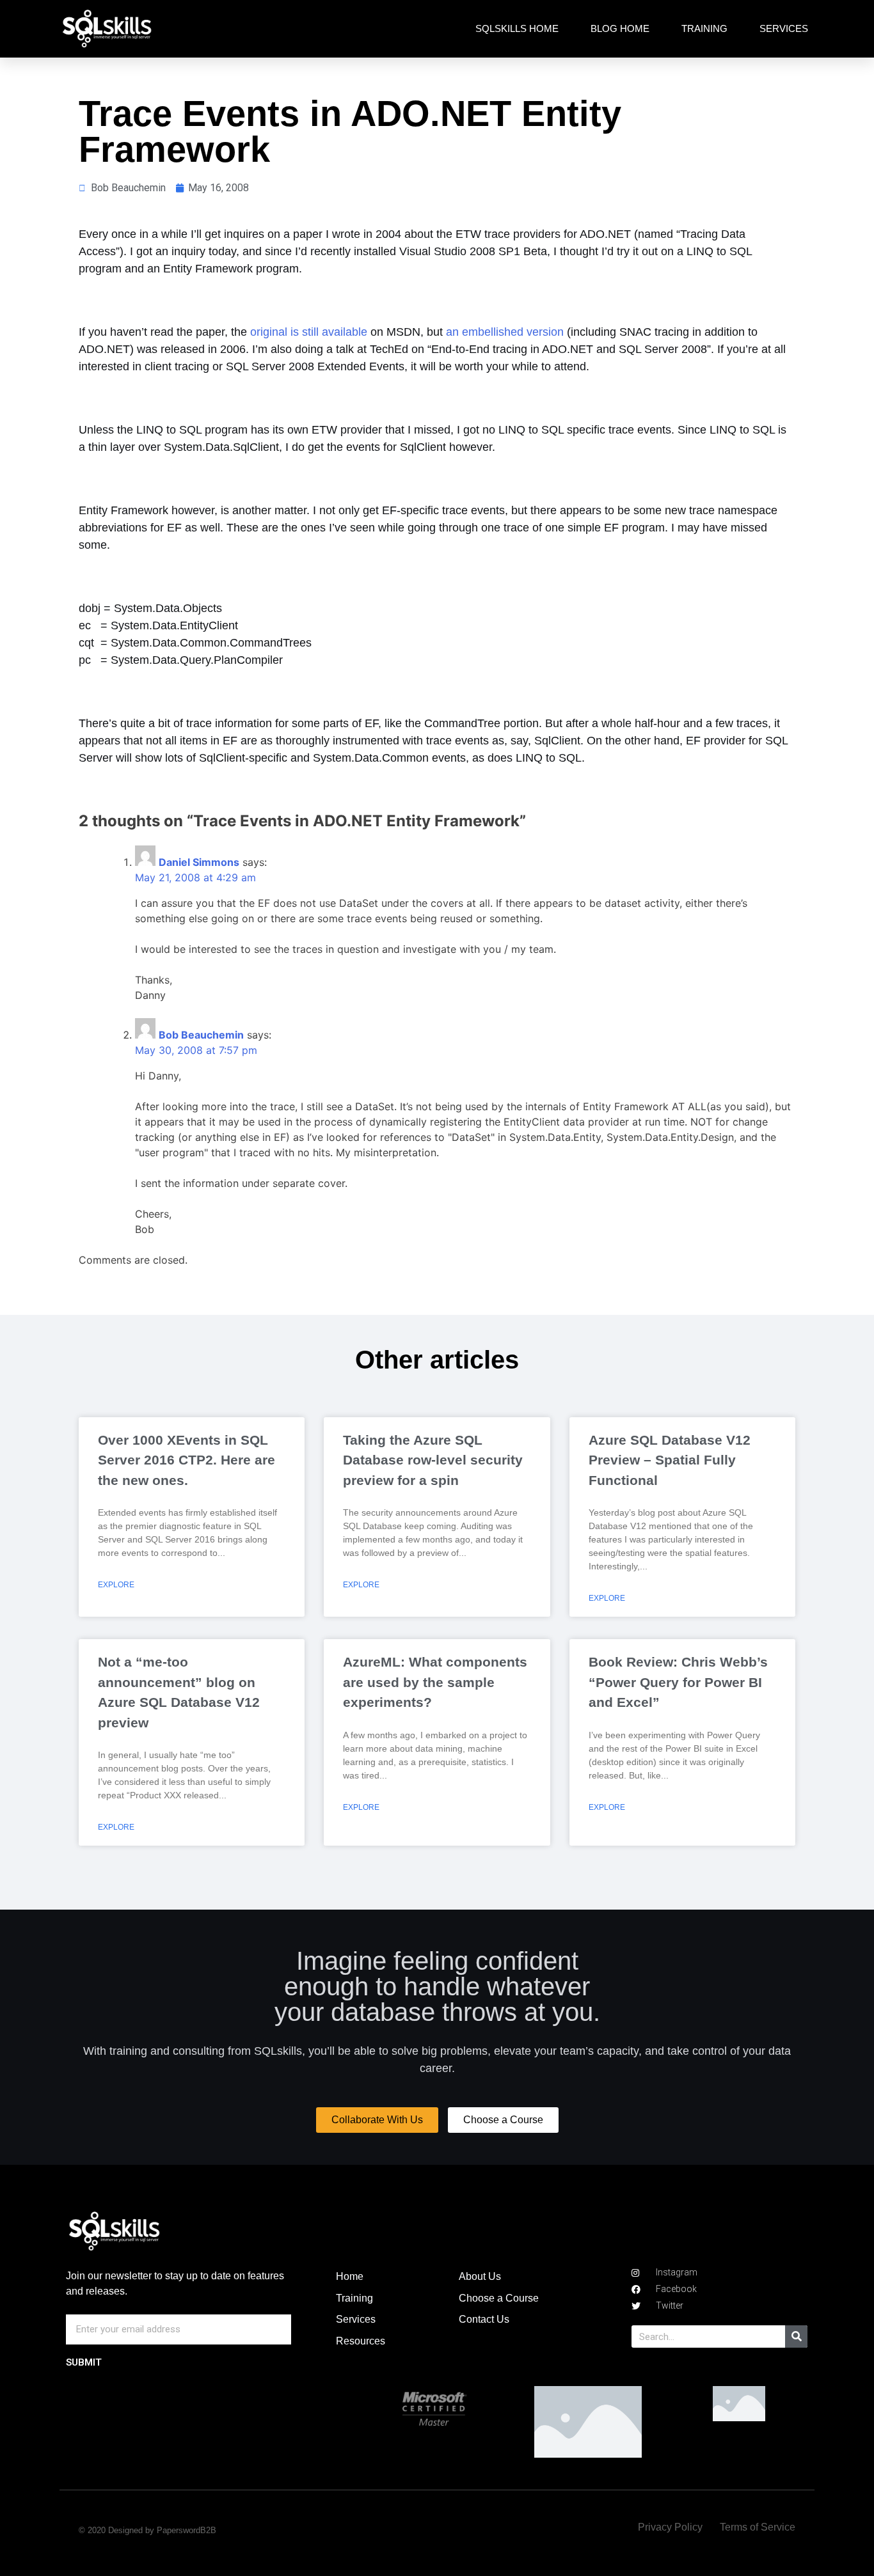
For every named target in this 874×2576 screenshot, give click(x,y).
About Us (480, 2276)
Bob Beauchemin (201, 1035)
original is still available (309, 332)
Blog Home (620, 28)
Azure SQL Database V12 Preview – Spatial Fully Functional (670, 1460)
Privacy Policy (670, 2527)
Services (784, 28)
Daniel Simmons (199, 862)
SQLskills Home (517, 28)
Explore (116, 1585)
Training (704, 28)
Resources (361, 2341)
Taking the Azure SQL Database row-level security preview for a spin (433, 1460)
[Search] (796, 2336)
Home (350, 2276)
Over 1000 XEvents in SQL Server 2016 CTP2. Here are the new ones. (187, 1460)
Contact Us (484, 2319)
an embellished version (505, 332)
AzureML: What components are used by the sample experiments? (435, 1682)
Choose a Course (499, 2298)
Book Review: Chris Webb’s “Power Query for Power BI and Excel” (678, 1682)
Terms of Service (758, 2527)
